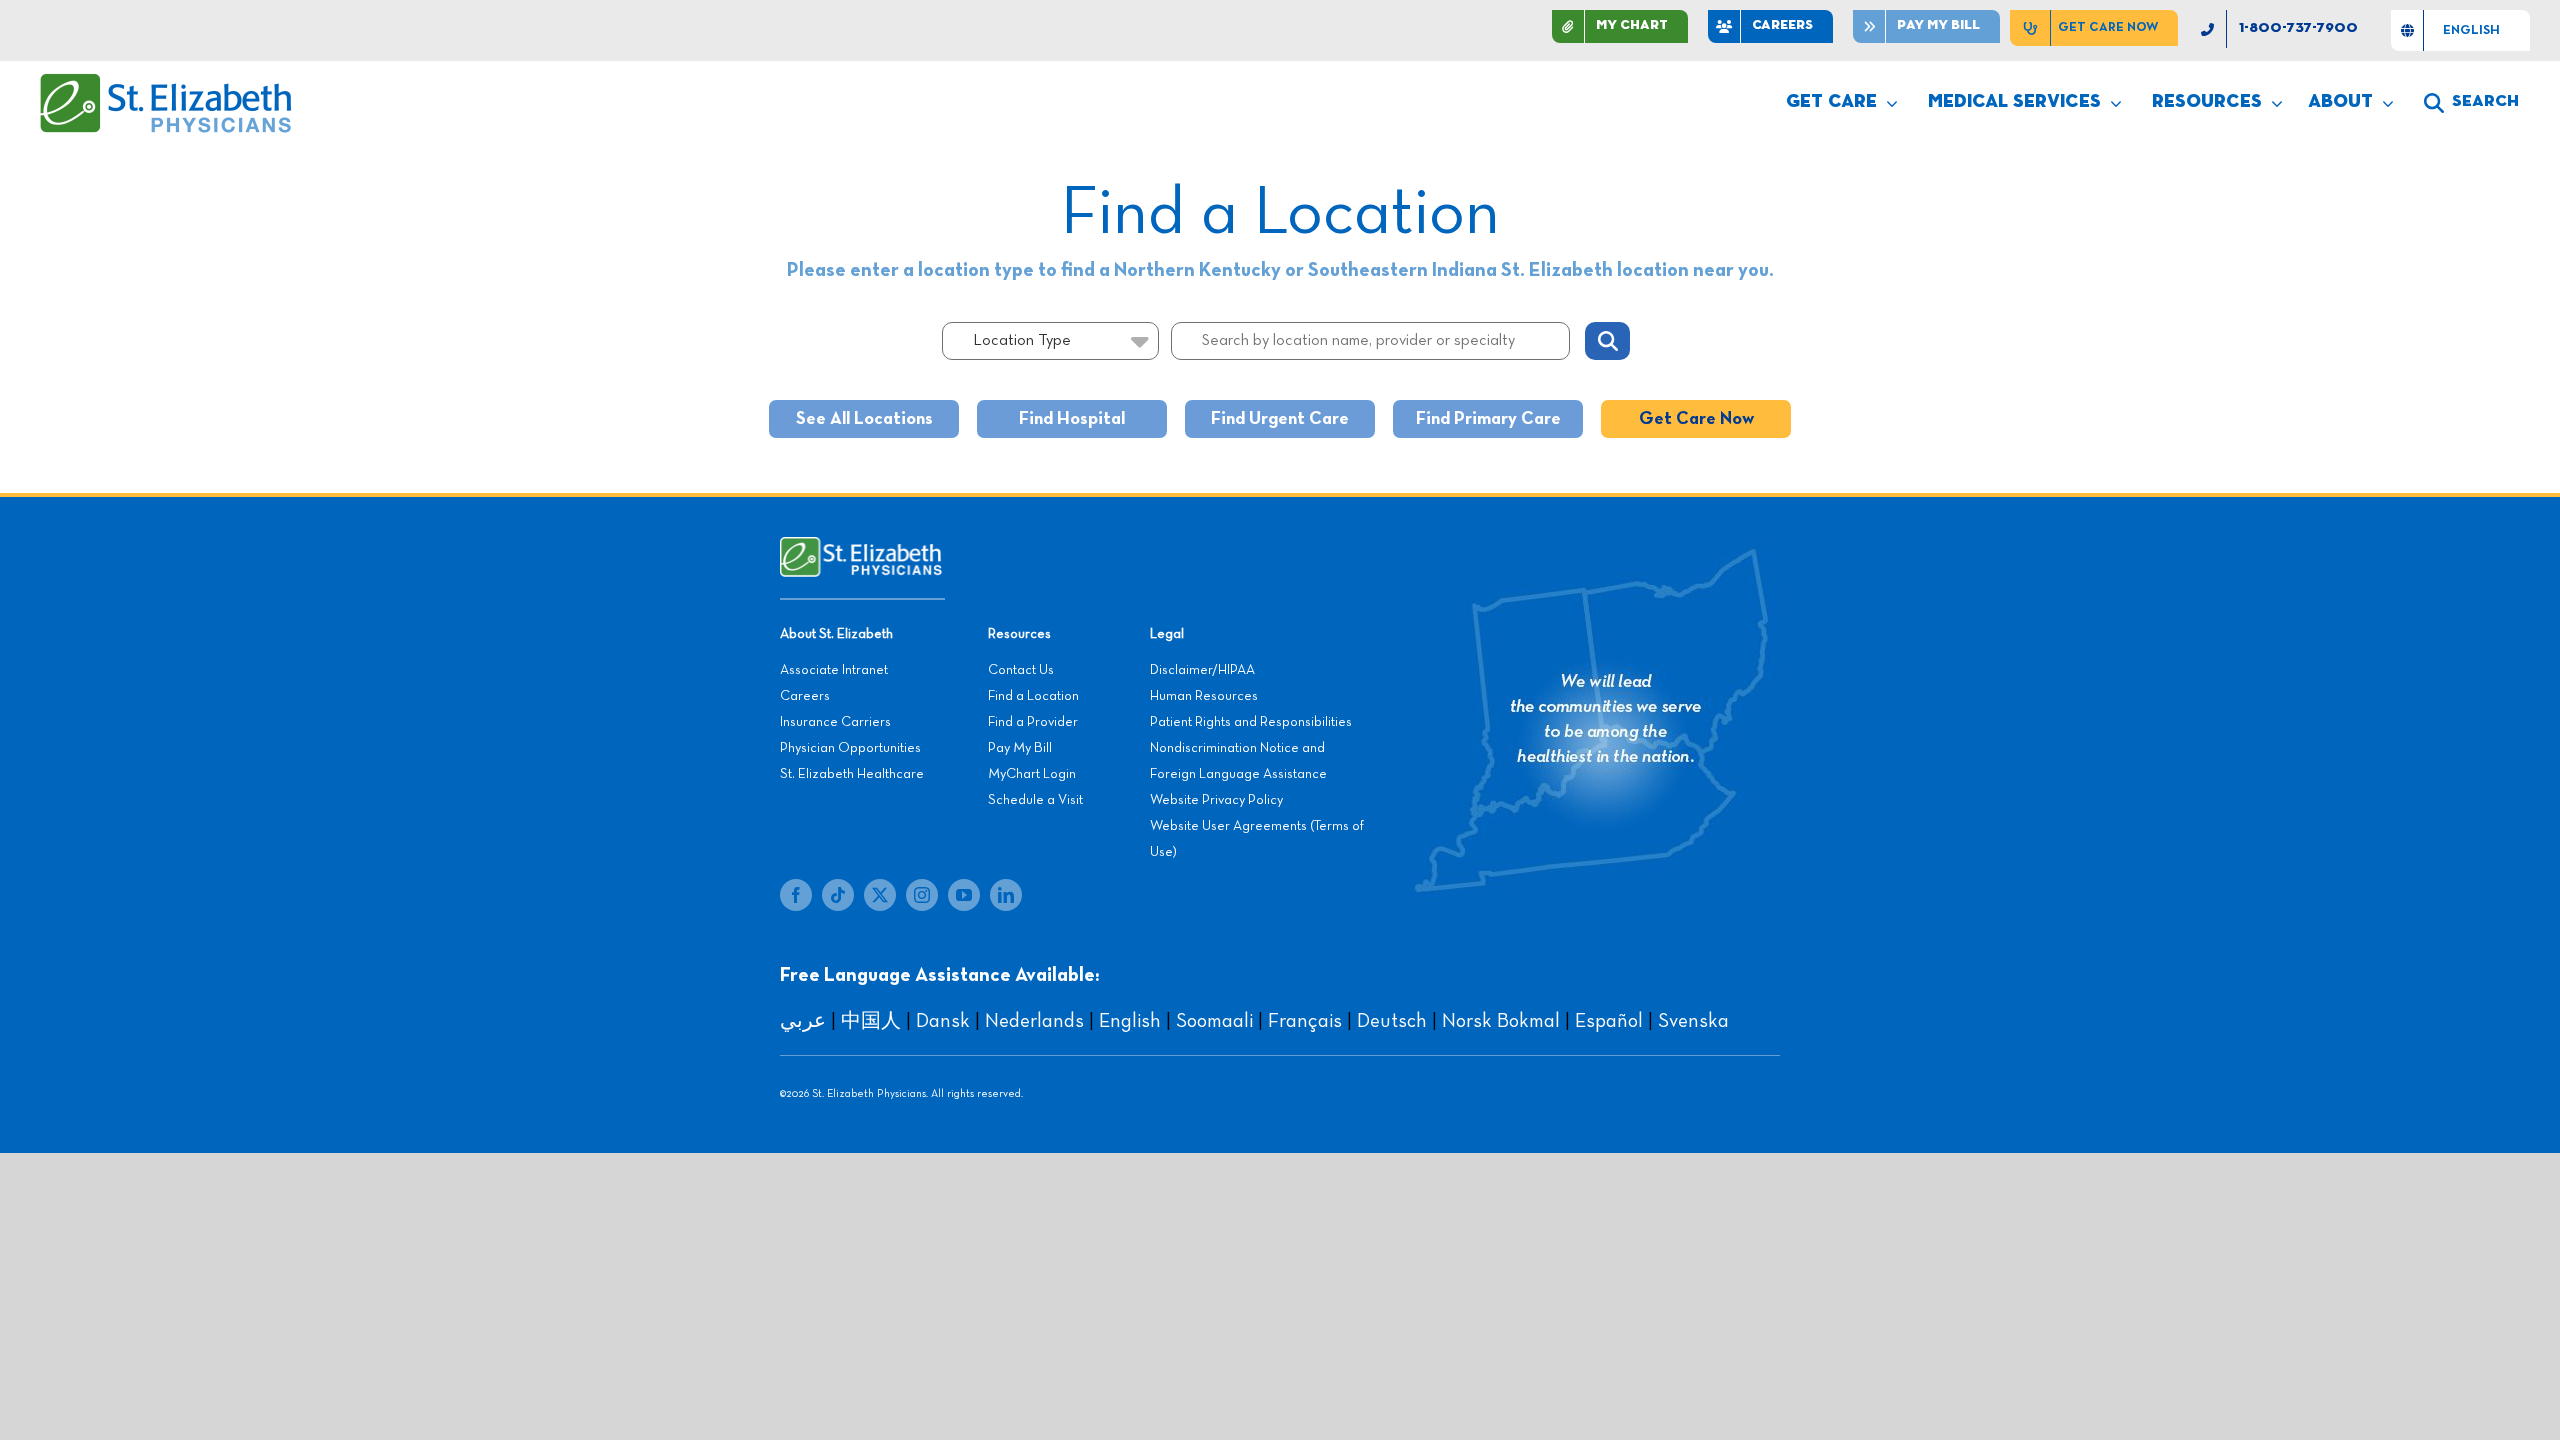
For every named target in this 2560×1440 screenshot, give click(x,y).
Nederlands (1034, 1021)
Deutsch (1392, 1021)
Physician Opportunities (850, 748)
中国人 (871, 1021)
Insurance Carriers (835, 722)
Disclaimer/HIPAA (1202, 670)
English (1130, 1021)
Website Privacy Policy (1216, 800)
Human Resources (1204, 696)
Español (1609, 1021)
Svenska (1693, 1021)
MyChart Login (1032, 774)
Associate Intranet (834, 670)
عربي (803, 1021)
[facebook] (796, 895)
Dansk (943, 1021)
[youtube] (964, 895)
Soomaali (1214, 1021)
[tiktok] (838, 895)
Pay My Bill (1020, 748)
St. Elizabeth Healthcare (852, 774)
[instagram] (922, 895)
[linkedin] (1006, 895)
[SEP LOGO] (167, 83)
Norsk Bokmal (1501, 1021)
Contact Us (1021, 670)
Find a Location (1033, 696)
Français (1305, 1021)
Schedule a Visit (1035, 800)
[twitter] (880, 895)
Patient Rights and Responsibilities (1251, 722)
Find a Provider (1033, 722)
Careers (805, 696)
